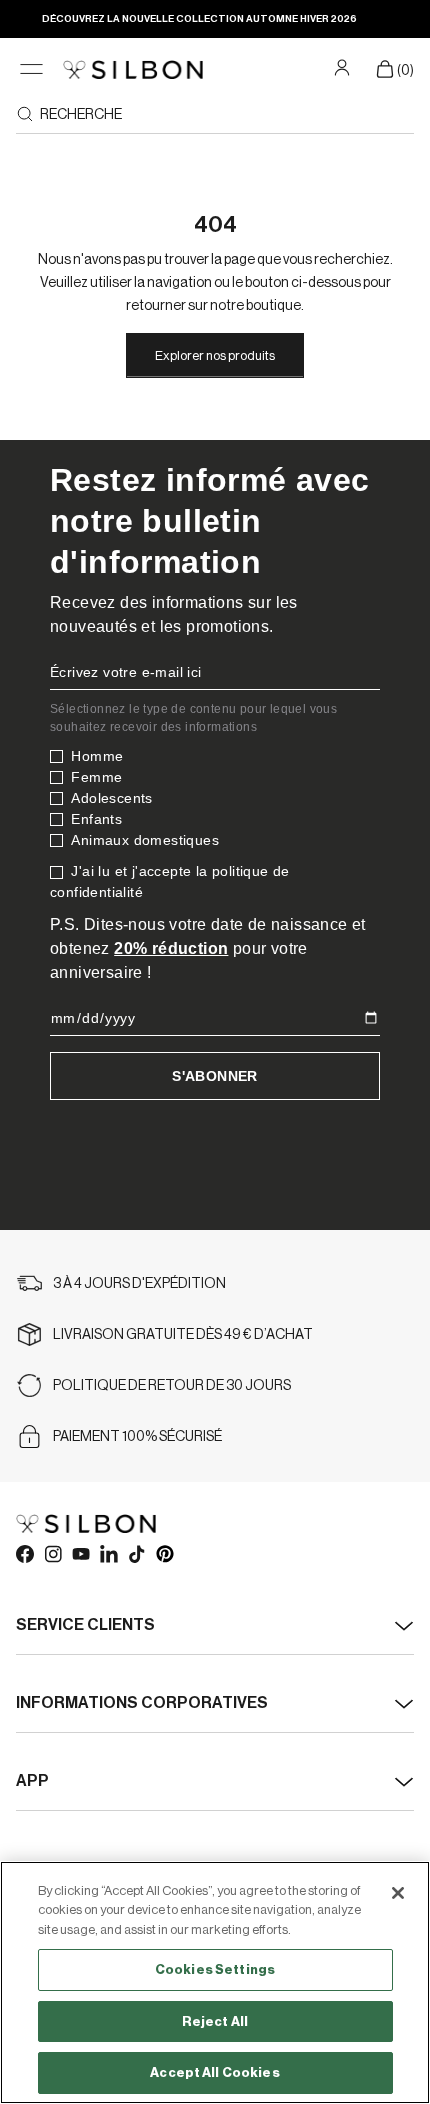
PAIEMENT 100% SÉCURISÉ (137, 1437)
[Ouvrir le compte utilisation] (344, 67)
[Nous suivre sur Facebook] (24, 1553)
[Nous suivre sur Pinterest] (164, 1553)
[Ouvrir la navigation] (31, 69)
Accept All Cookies (214, 2072)
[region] (215, 1982)
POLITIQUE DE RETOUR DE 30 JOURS (172, 1386)
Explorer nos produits (215, 355)
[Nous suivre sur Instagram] (52, 1553)
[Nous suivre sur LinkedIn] (108, 1553)
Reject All (215, 2021)
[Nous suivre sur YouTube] (80, 1553)
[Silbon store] (133, 69)
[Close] (398, 1893)
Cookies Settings (215, 1969)
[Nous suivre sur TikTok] (136, 1553)
